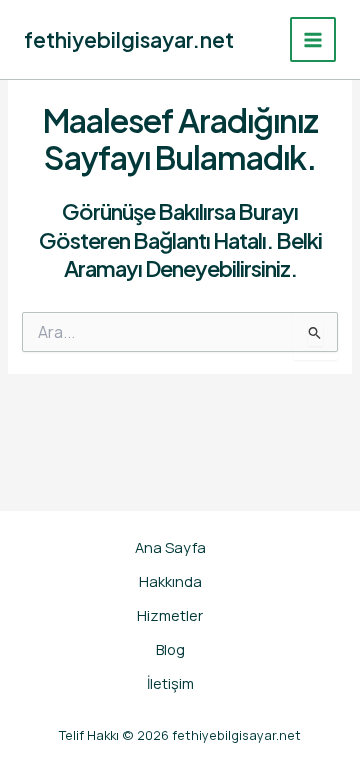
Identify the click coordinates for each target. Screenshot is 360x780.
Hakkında (170, 581)
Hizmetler (170, 615)
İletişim (170, 683)
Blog (170, 649)
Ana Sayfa (170, 547)
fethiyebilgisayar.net (129, 39)
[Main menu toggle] (313, 40)
